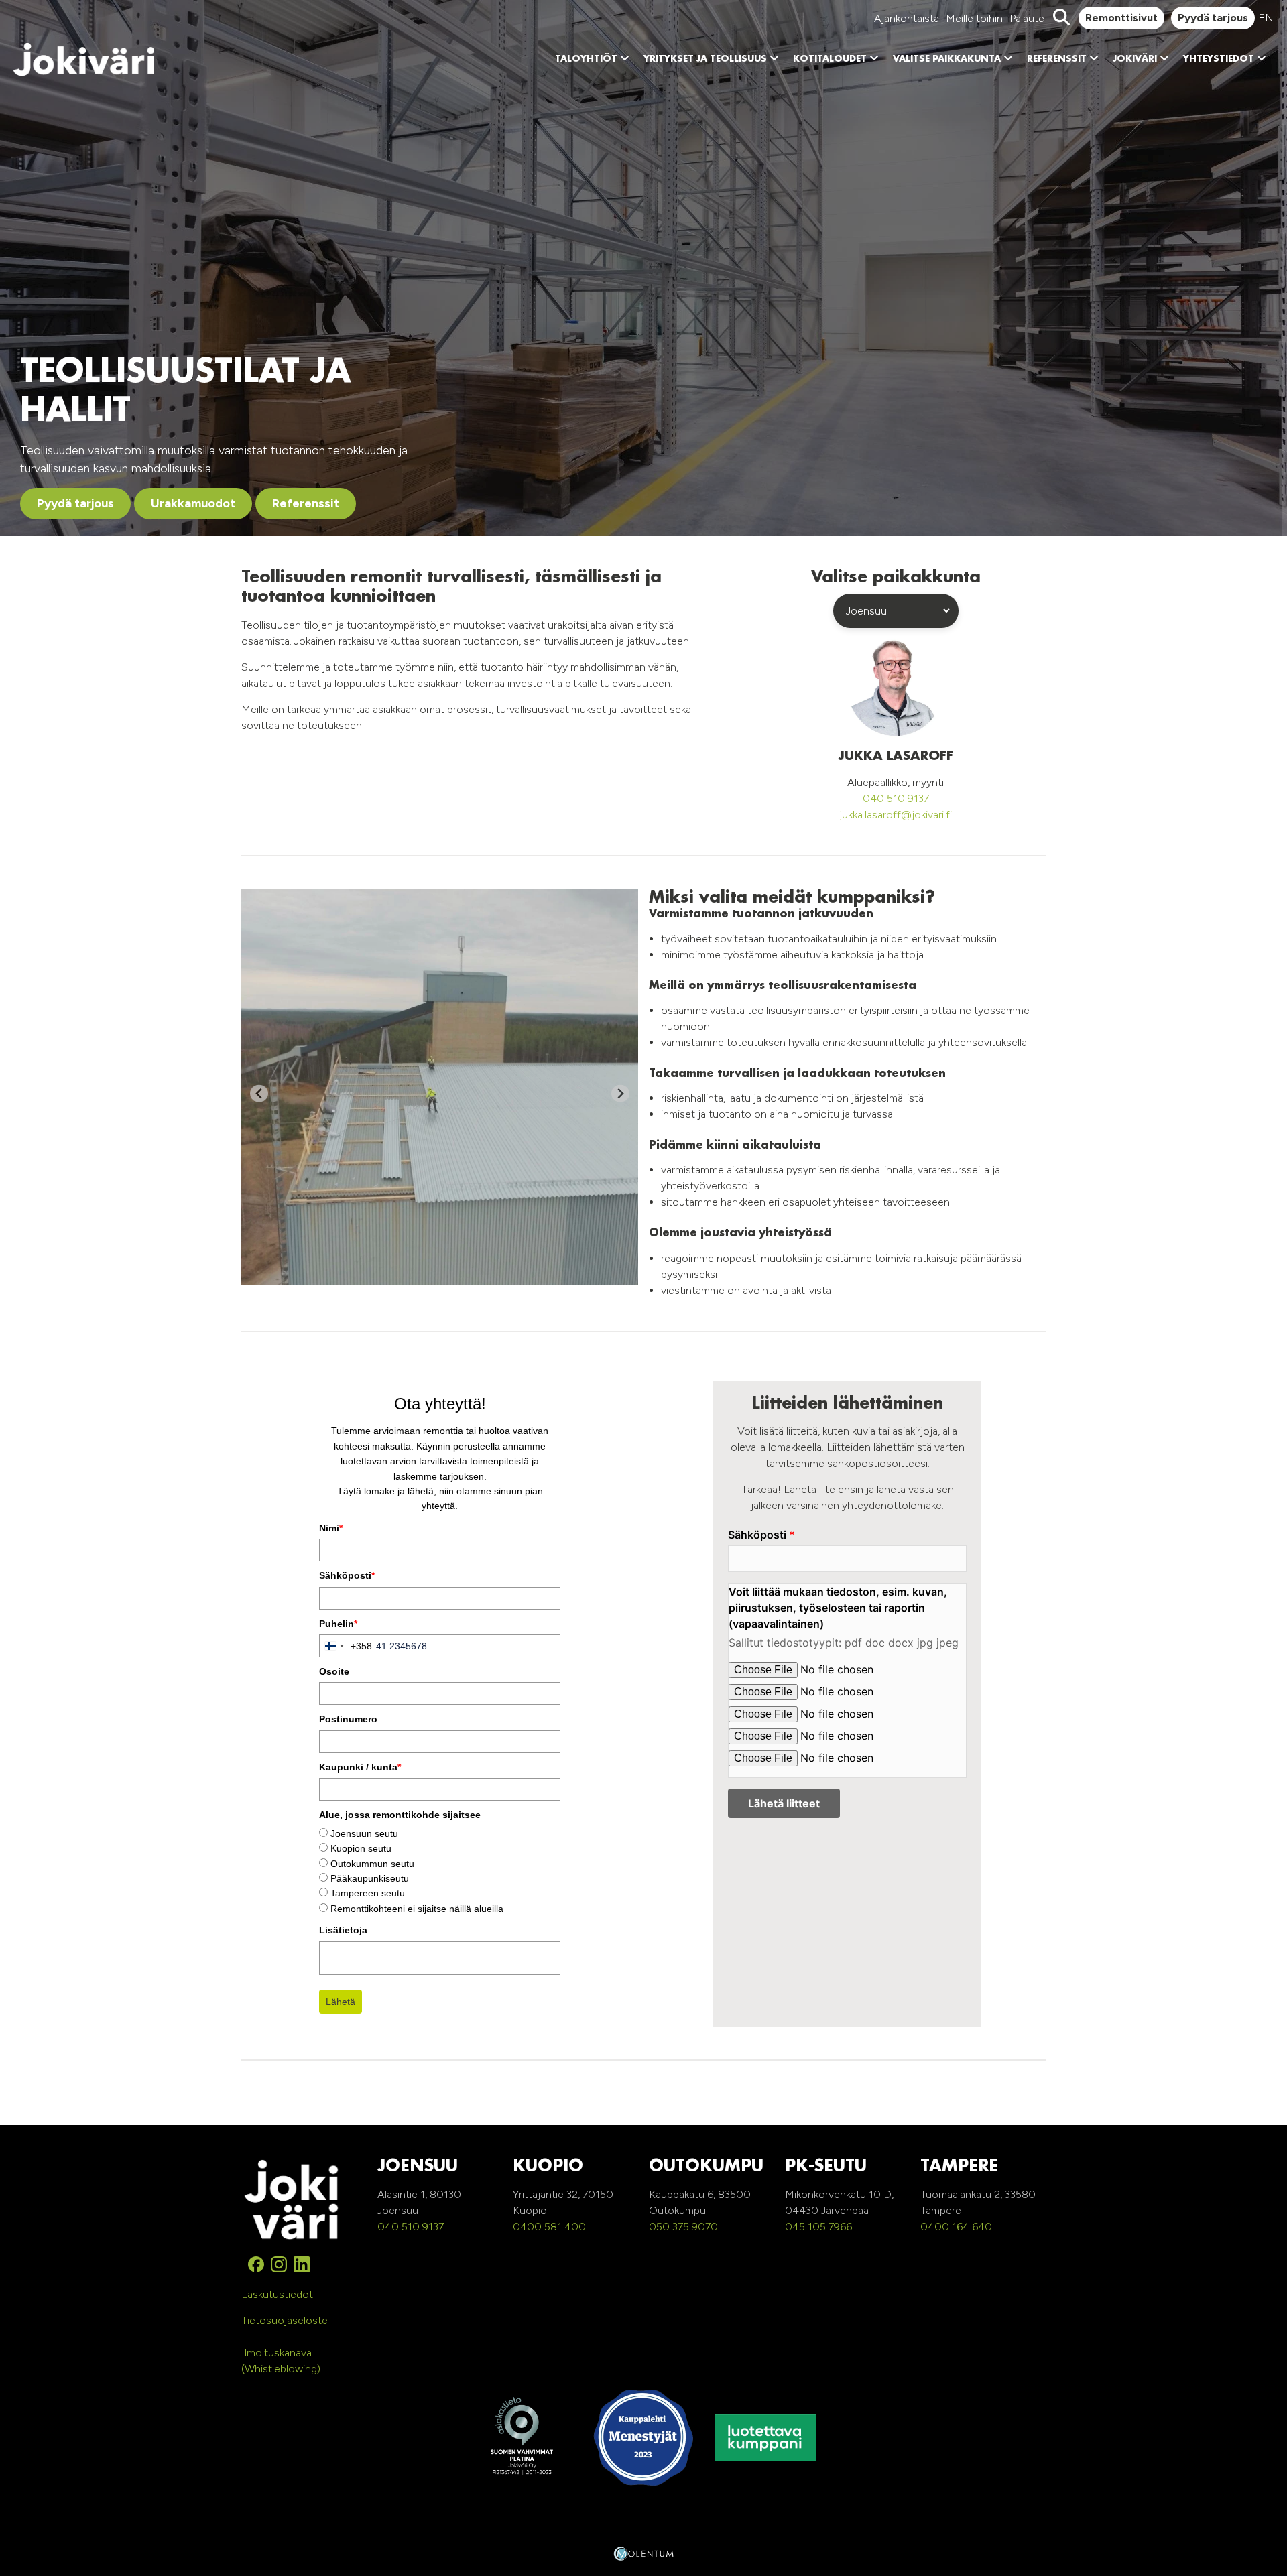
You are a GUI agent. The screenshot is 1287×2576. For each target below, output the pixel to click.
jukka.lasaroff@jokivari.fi (896, 815)
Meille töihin (974, 18)
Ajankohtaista (907, 18)
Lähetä (341, 2002)
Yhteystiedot (1219, 59)
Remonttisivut (1121, 18)
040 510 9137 (896, 798)
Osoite (334, 1671)
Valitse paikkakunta (947, 59)
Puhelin (338, 1624)
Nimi (331, 1528)
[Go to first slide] (620, 1093)
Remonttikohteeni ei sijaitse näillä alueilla (417, 1909)
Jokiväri (1135, 59)
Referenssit (1057, 59)
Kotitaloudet (830, 59)
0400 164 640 (956, 2227)
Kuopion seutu (361, 1848)
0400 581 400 (549, 2227)
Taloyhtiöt (586, 59)
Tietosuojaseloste (285, 2320)
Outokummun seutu (372, 1864)
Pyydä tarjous (1213, 18)
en (1266, 18)
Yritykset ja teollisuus (705, 59)
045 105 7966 (818, 2227)
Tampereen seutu (368, 1893)
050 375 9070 (683, 2227)
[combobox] (346, 1646)
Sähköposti (347, 1575)
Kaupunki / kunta (360, 1767)
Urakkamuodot (193, 503)
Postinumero (348, 1719)
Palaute (1027, 18)
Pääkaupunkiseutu (370, 1878)
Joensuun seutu (364, 1833)
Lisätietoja (343, 1930)
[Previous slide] (259, 1093)
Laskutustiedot (277, 2294)
